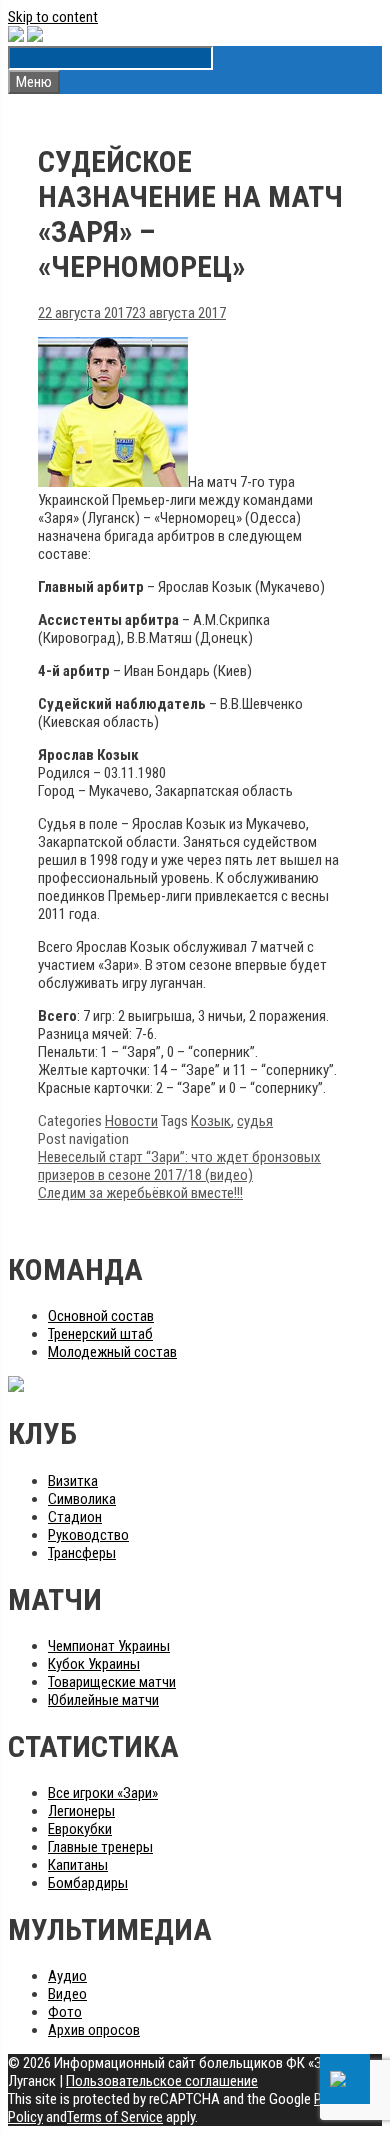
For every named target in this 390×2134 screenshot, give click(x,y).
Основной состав (101, 1316)
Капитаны (78, 1865)
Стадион (75, 1517)
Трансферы (82, 1553)
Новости (131, 1121)
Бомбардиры (88, 1883)
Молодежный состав (112, 1352)
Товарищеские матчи (112, 1682)
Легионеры (81, 1811)
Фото (65, 2012)
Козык (211, 1121)
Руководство (88, 1535)
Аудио (67, 1976)
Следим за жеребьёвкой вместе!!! (140, 1193)
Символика (82, 1499)
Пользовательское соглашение (162, 2081)
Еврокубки (80, 1829)
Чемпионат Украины (109, 1646)
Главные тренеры (100, 1847)
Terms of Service (115, 2117)
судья (255, 1121)
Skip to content (53, 17)
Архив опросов (94, 2030)
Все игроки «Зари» (103, 1793)
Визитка (73, 1481)
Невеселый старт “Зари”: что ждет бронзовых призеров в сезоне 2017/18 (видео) (179, 1166)
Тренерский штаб (100, 1334)
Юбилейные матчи (103, 1700)
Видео (67, 1994)
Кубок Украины (94, 1664)
